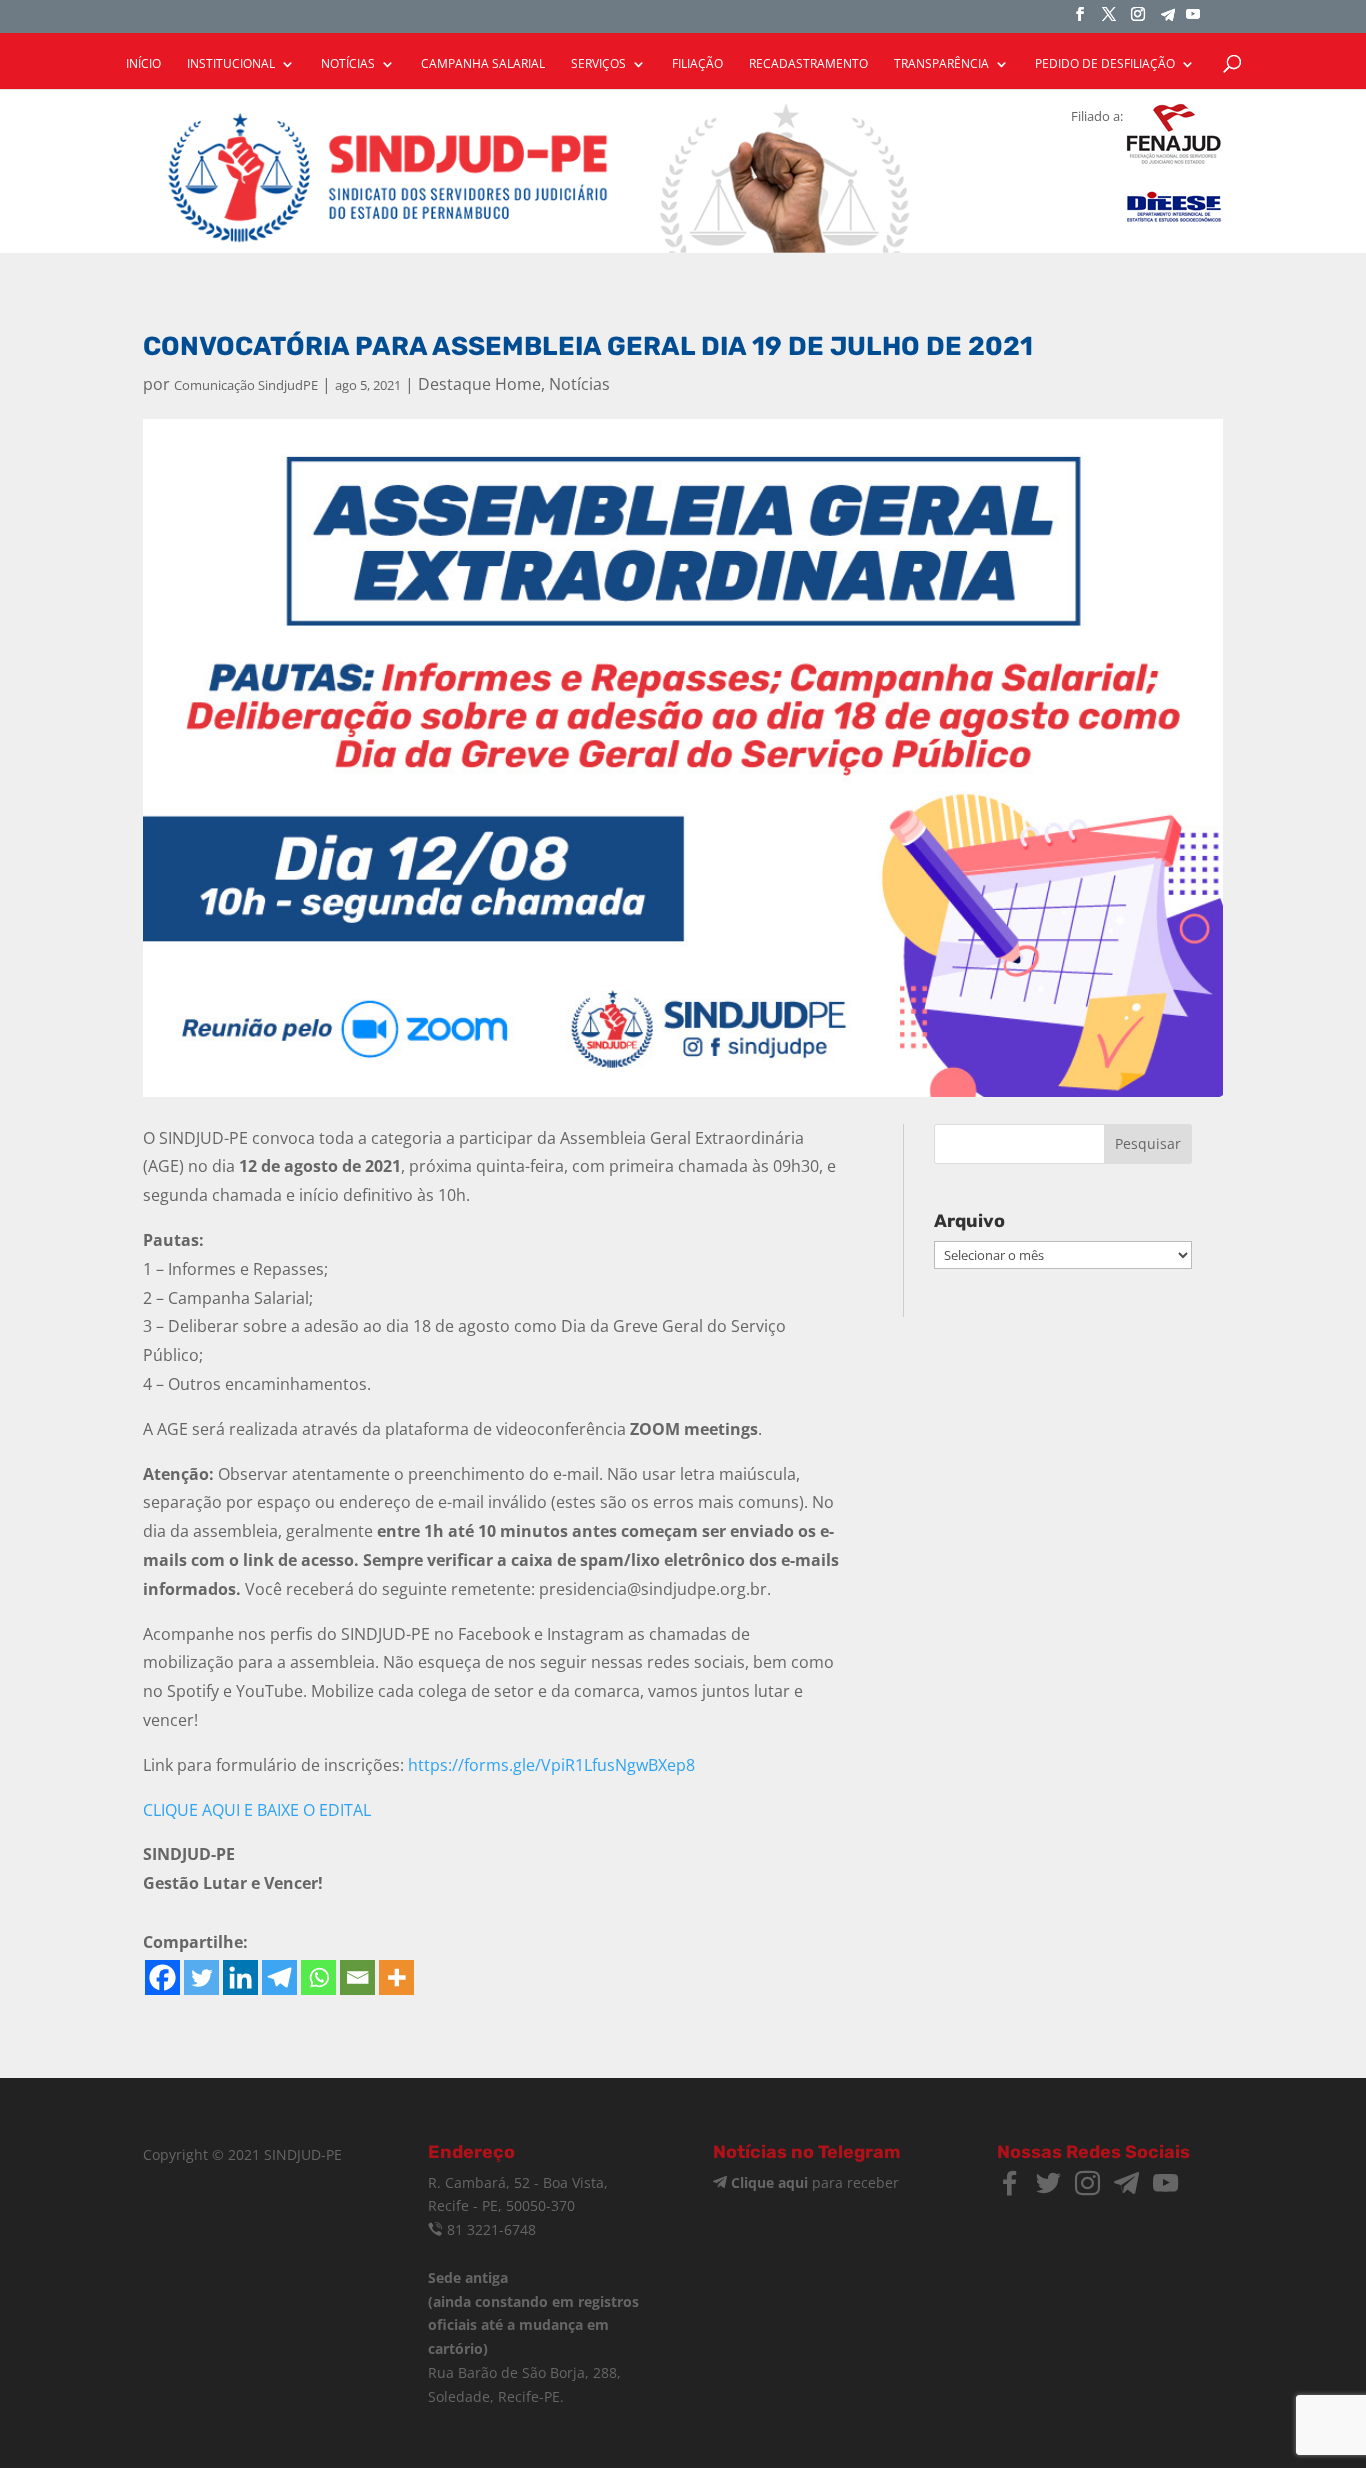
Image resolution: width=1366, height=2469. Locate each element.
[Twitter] (201, 1977)
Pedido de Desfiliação (1105, 64)
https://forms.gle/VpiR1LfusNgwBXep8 (551, 1765)
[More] (396, 1977)
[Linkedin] (240, 1977)
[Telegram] (1168, 20)
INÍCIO (143, 64)
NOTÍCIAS (348, 64)
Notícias (579, 384)
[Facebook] (162, 1977)
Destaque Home (479, 384)
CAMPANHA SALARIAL (483, 64)
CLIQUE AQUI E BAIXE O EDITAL (257, 1810)
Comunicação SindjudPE (246, 385)
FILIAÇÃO (697, 64)
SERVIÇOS (598, 64)
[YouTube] (1193, 20)
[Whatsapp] (318, 1977)
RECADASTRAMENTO (808, 64)
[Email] (357, 1977)
